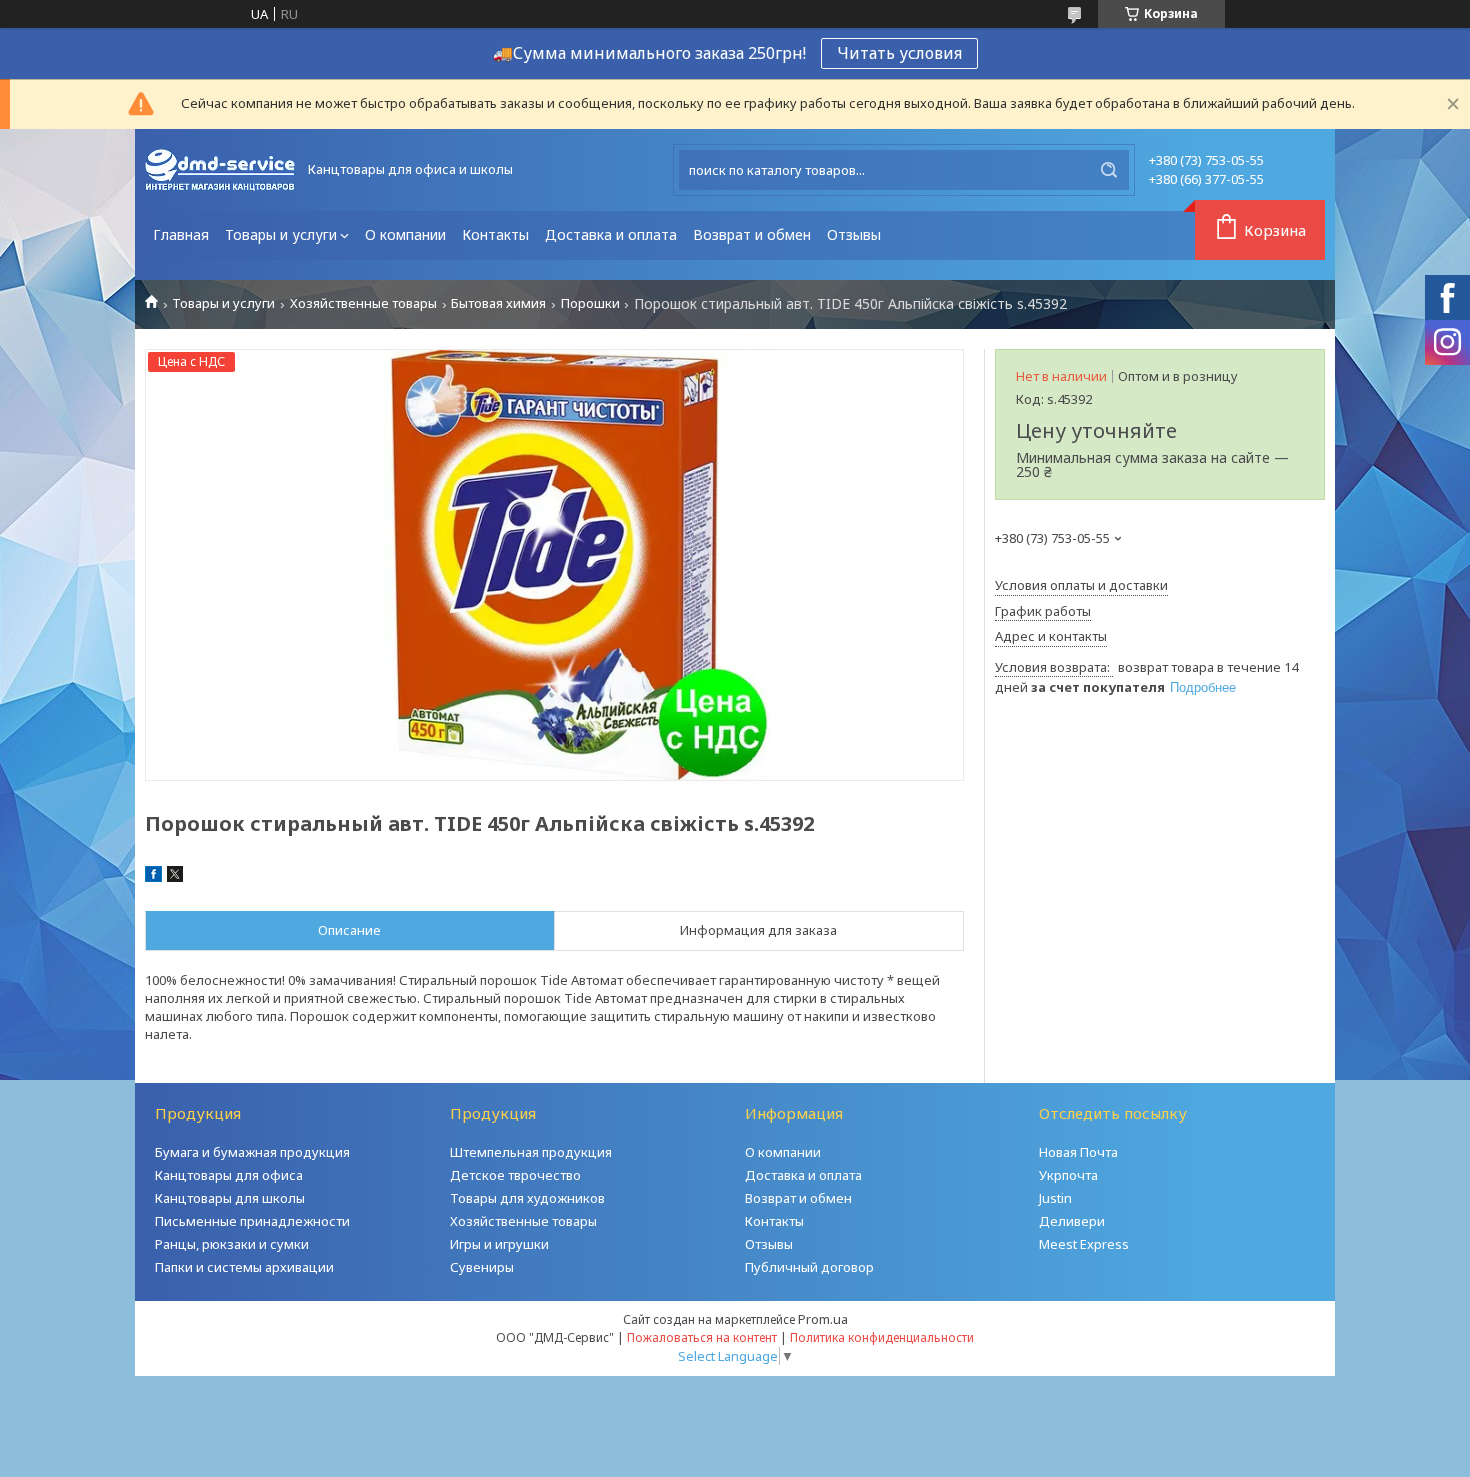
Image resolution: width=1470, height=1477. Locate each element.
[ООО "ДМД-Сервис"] (220, 170)
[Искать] (1109, 170)
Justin (1055, 1198)
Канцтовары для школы (230, 1198)
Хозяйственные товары (363, 303)
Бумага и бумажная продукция (252, 1152)
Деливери (1072, 1221)
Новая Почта (1078, 1152)
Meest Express (1084, 1244)
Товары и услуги (281, 234)
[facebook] (153, 877)
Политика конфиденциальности (882, 1337)
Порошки (590, 303)
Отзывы (854, 234)
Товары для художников (527, 1198)
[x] (175, 877)
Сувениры (482, 1267)
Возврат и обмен (752, 234)
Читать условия (899, 53)
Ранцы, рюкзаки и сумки (232, 1244)
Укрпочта (1068, 1175)
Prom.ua (823, 1319)
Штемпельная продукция (531, 1152)
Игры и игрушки (499, 1244)
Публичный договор (809, 1267)
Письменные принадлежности (252, 1221)
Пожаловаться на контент (702, 1337)
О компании (405, 234)
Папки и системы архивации (244, 1267)
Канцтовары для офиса (229, 1175)
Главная (181, 234)
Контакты (495, 234)
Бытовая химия (498, 303)
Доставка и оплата (611, 234)
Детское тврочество (515, 1175)
